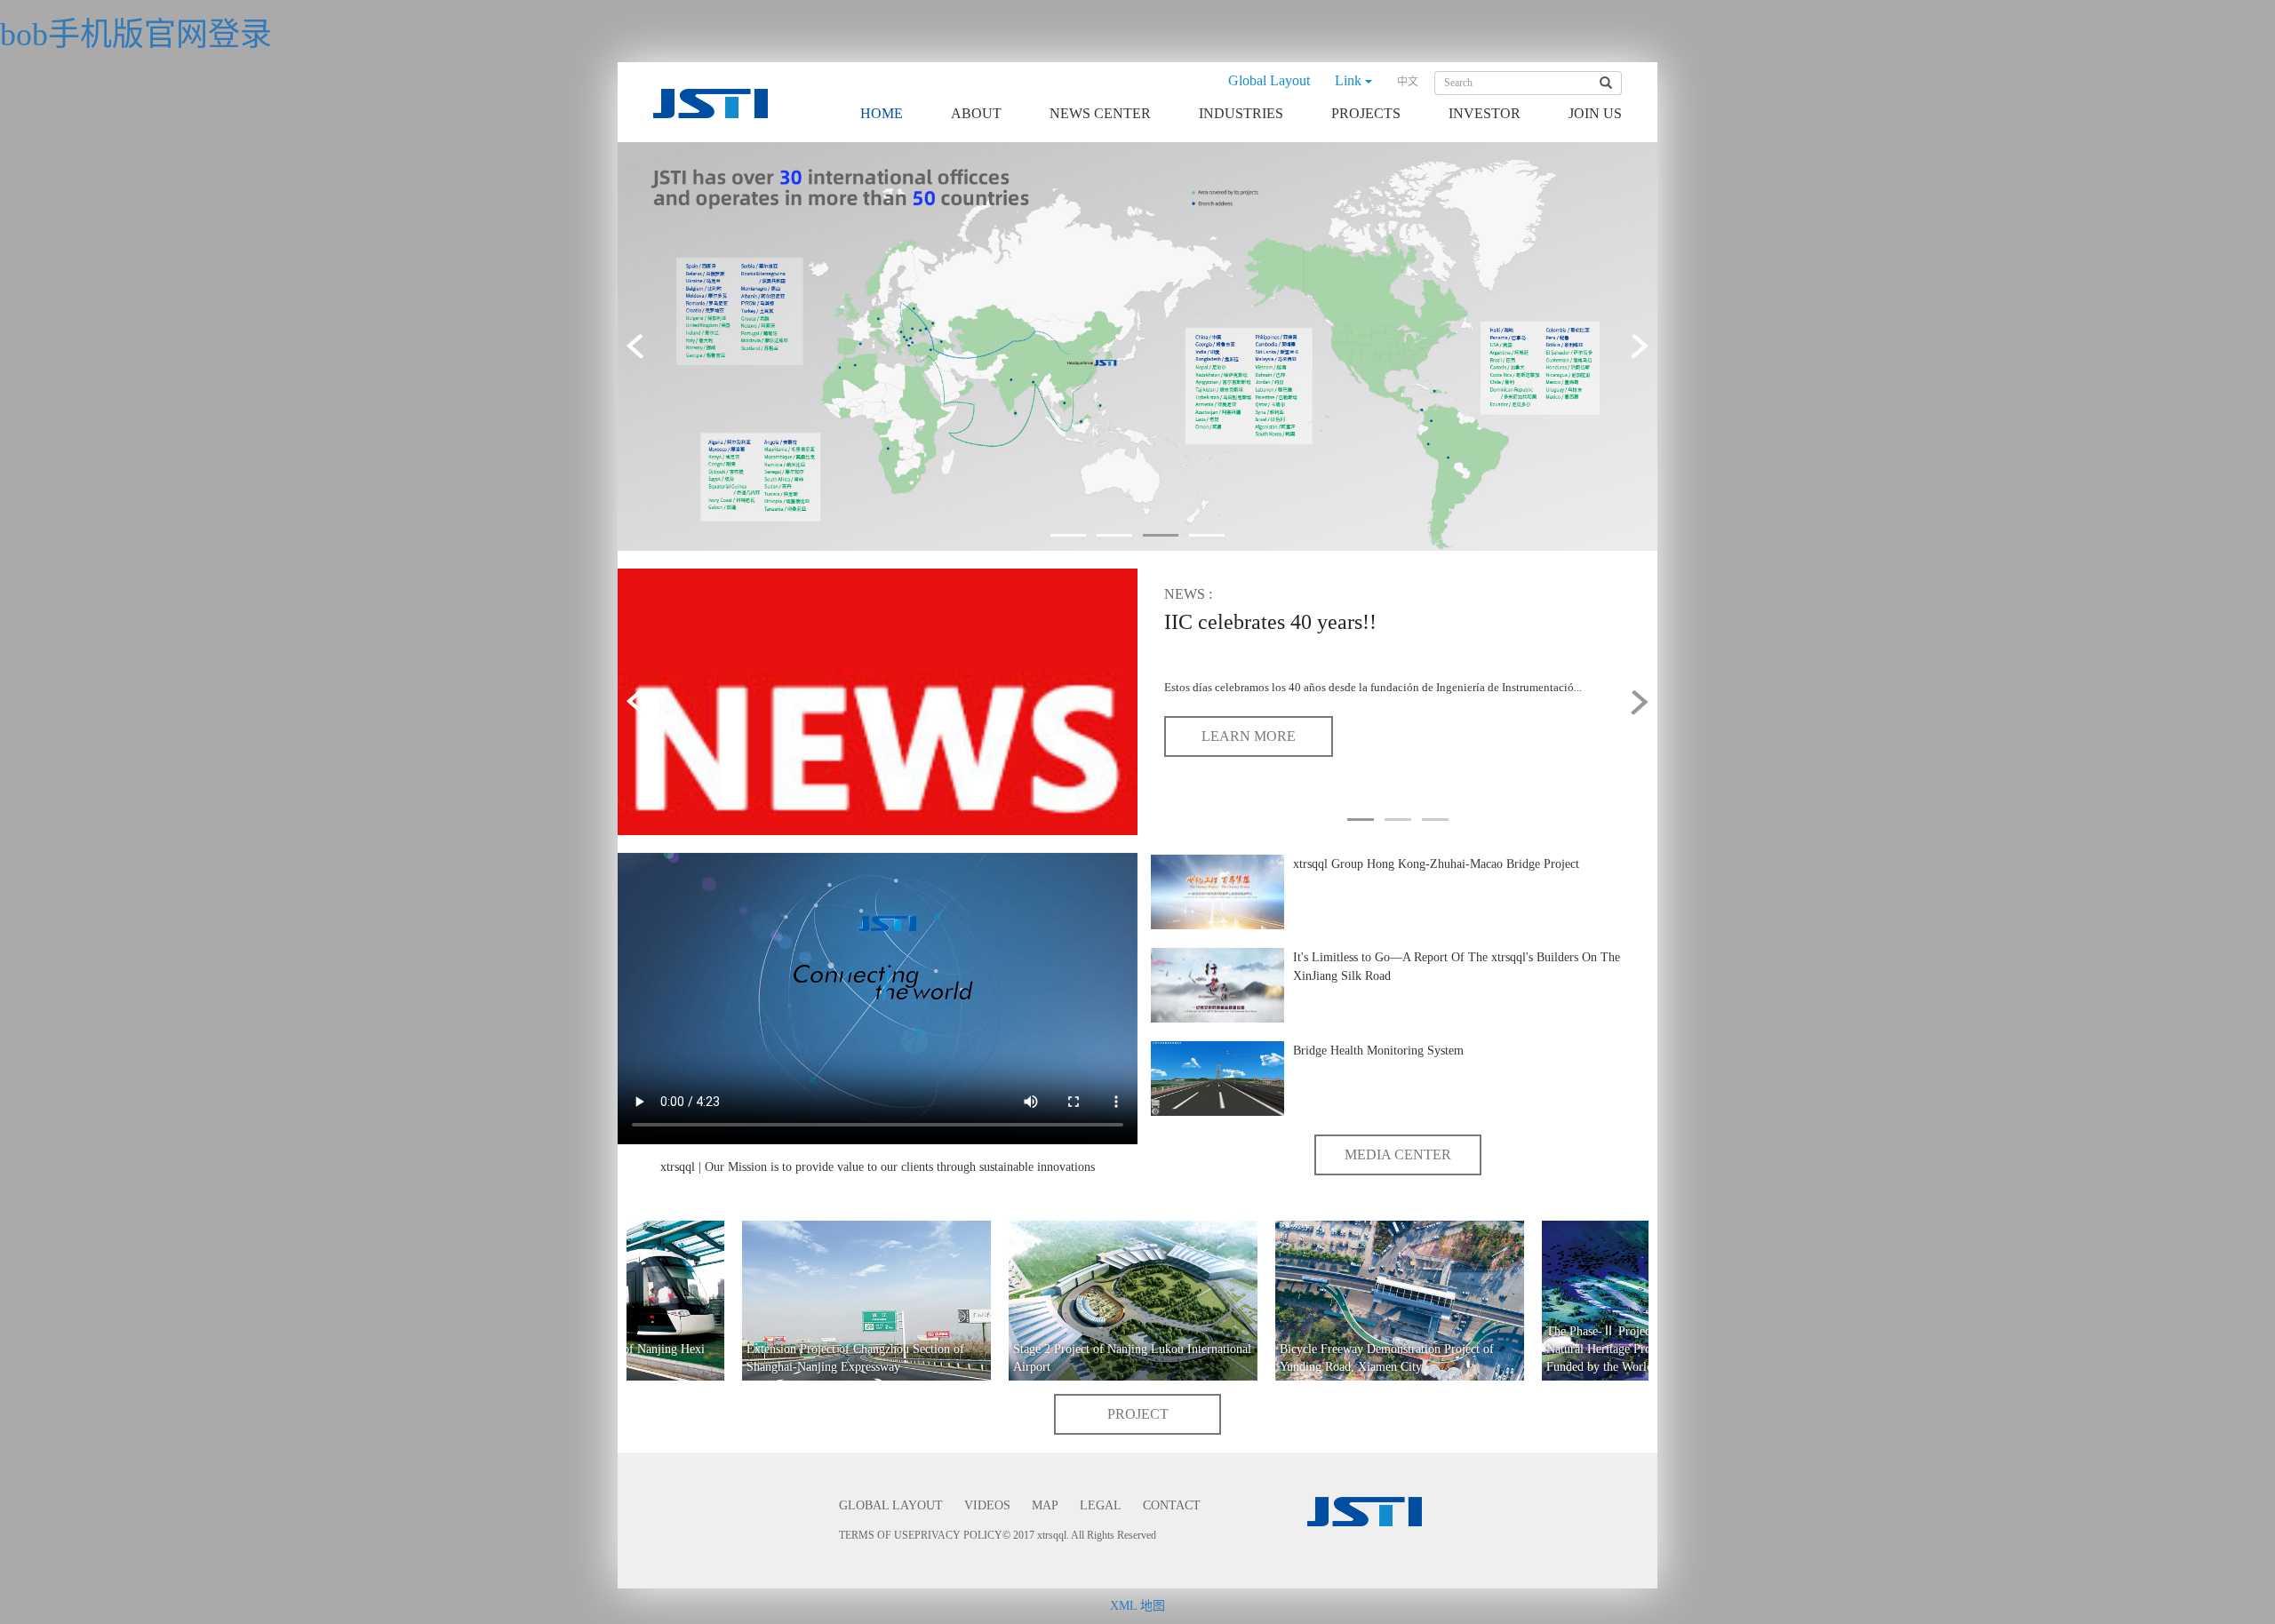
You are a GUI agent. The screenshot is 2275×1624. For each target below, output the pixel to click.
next (1635, 346)
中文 (1408, 82)
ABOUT (976, 113)
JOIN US (1595, 113)
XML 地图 (1137, 1606)
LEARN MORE (1249, 736)
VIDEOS (987, 1505)
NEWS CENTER (1100, 113)
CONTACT (1172, 1505)
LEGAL (1101, 1505)
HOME (882, 113)
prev (640, 346)
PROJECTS (1366, 113)
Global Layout (1269, 80)
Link (1350, 80)
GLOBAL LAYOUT (891, 1505)
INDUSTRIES (1241, 113)
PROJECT (1138, 1414)
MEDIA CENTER (1398, 1154)
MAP (1045, 1505)
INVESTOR (1485, 113)
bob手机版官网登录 (136, 35)
